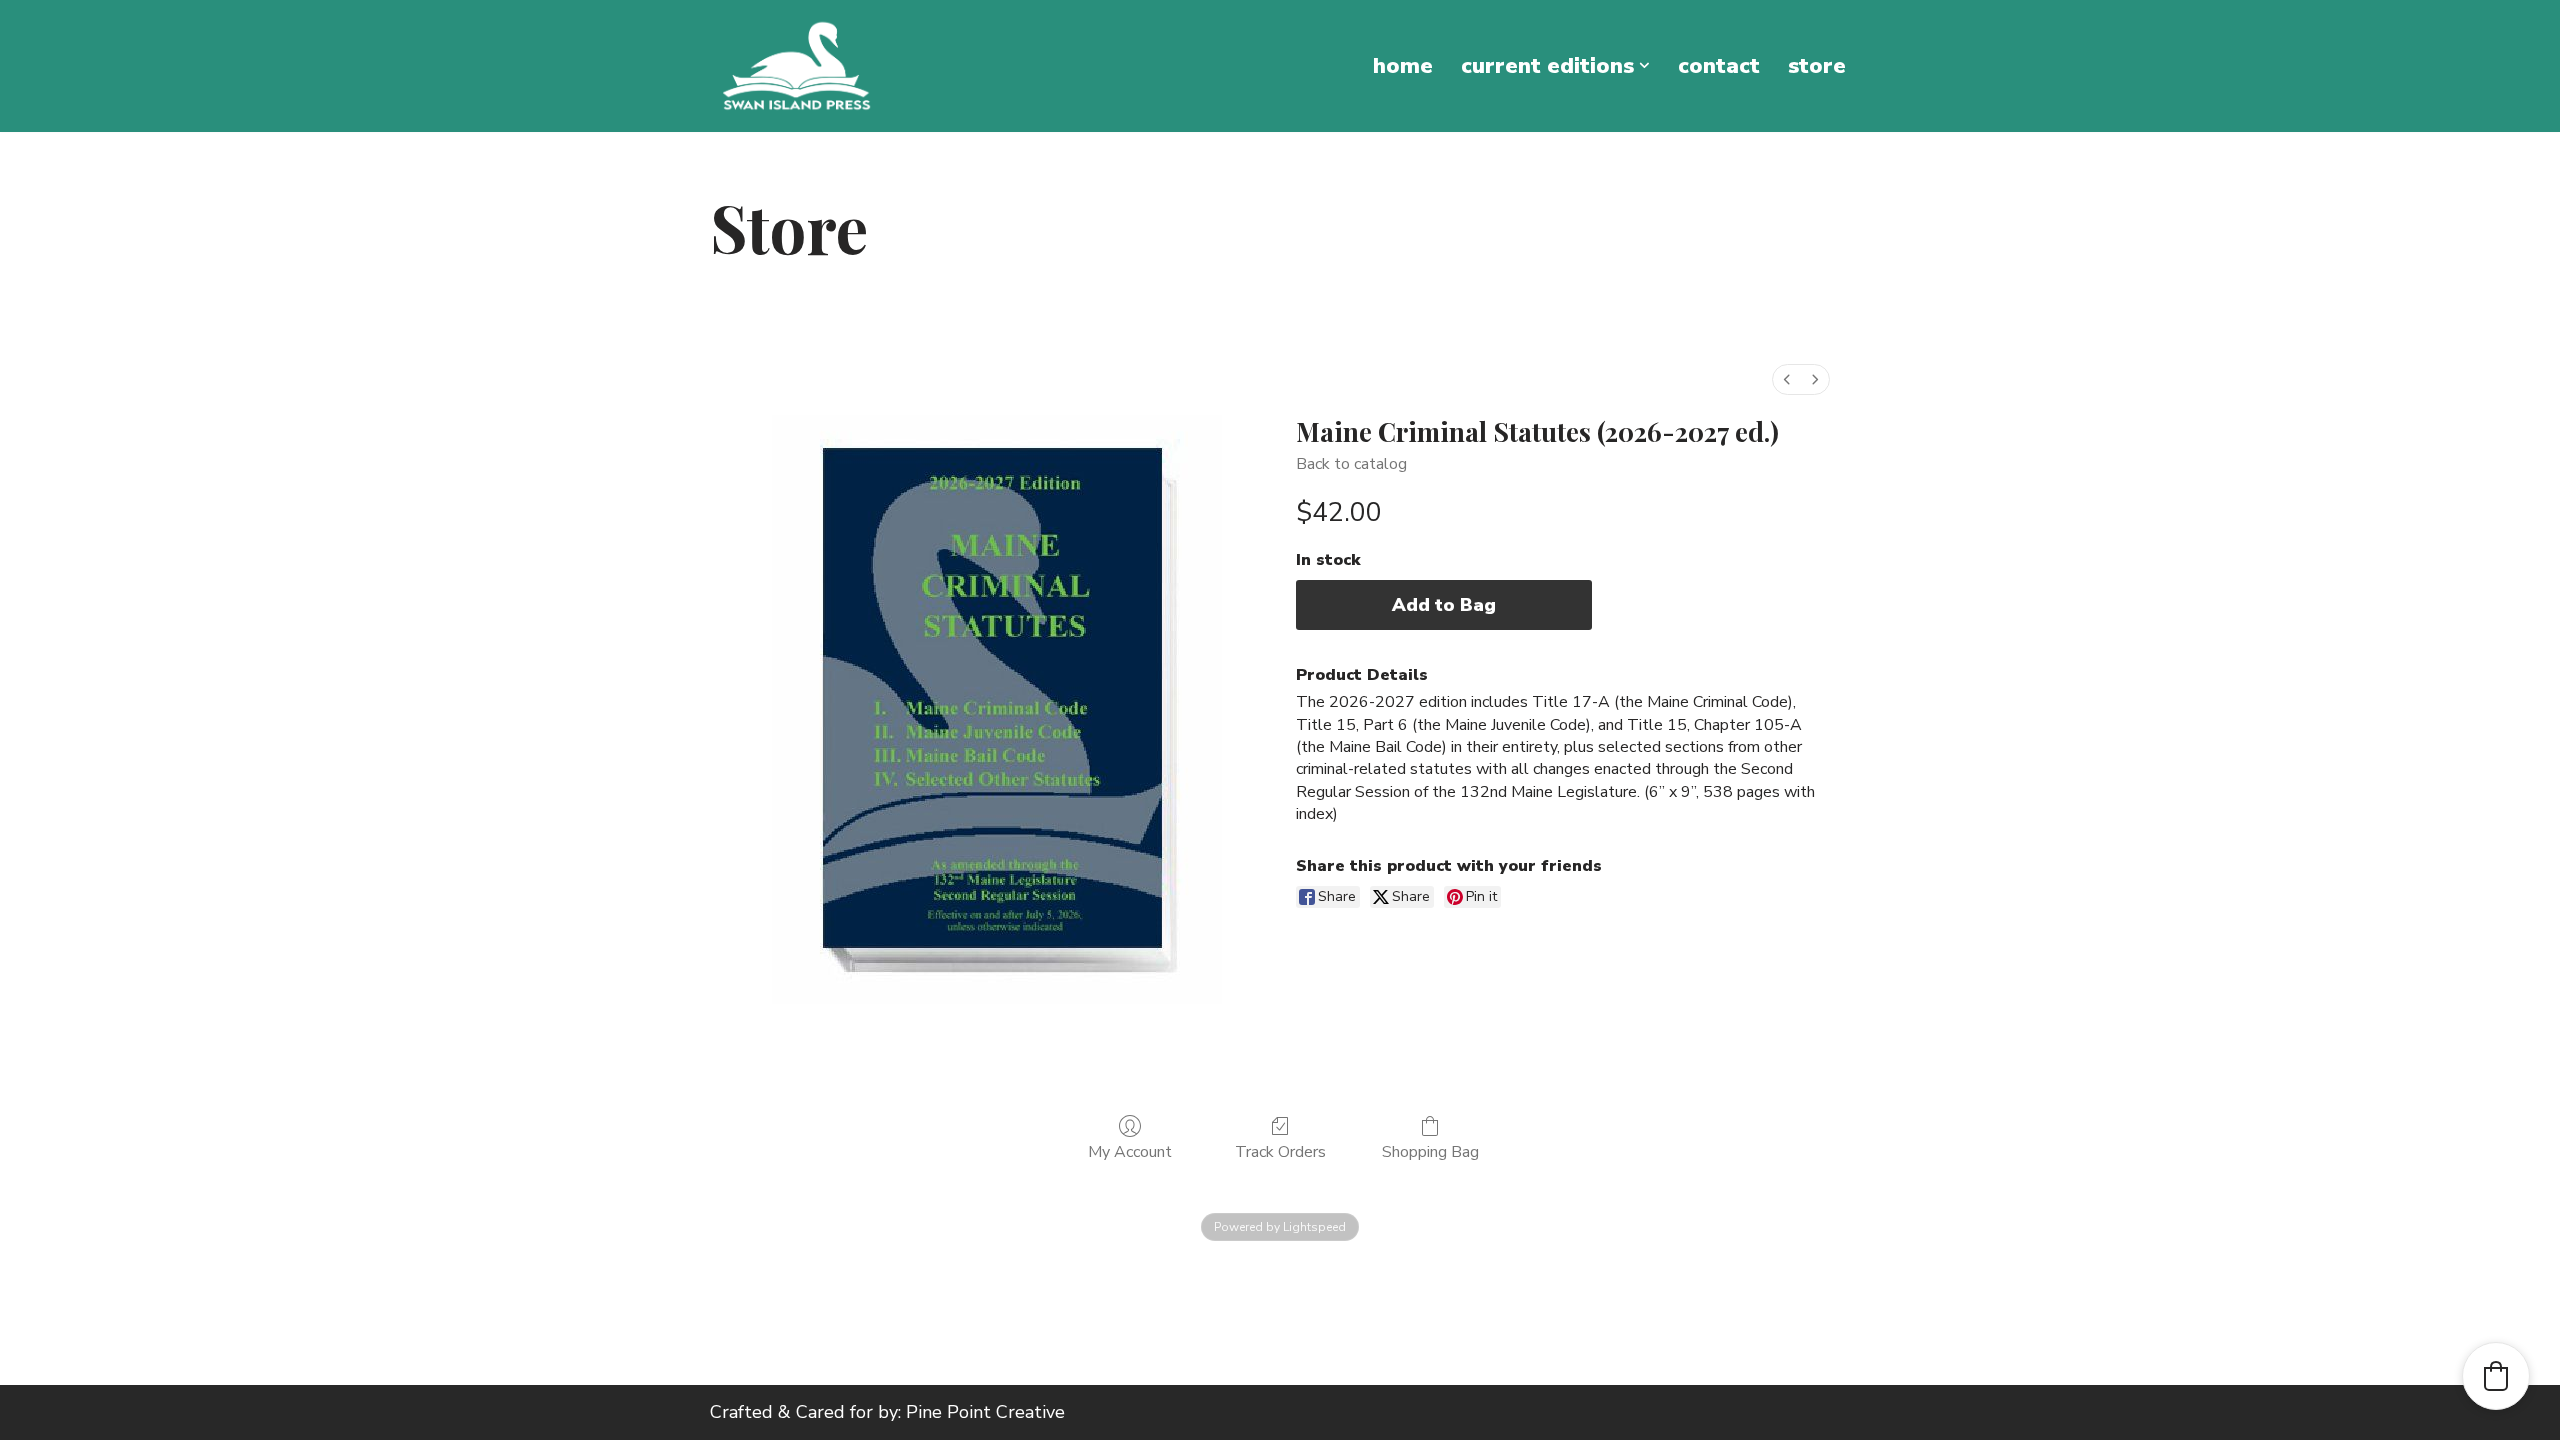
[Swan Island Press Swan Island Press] (797, 66)
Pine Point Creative (985, 1412)
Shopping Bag (1430, 1151)
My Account (1130, 1151)
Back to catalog (1351, 464)
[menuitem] (1787, 379)
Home (1403, 66)
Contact (1719, 66)
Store (1817, 66)
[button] (1644, 65)
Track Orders (1280, 1151)
